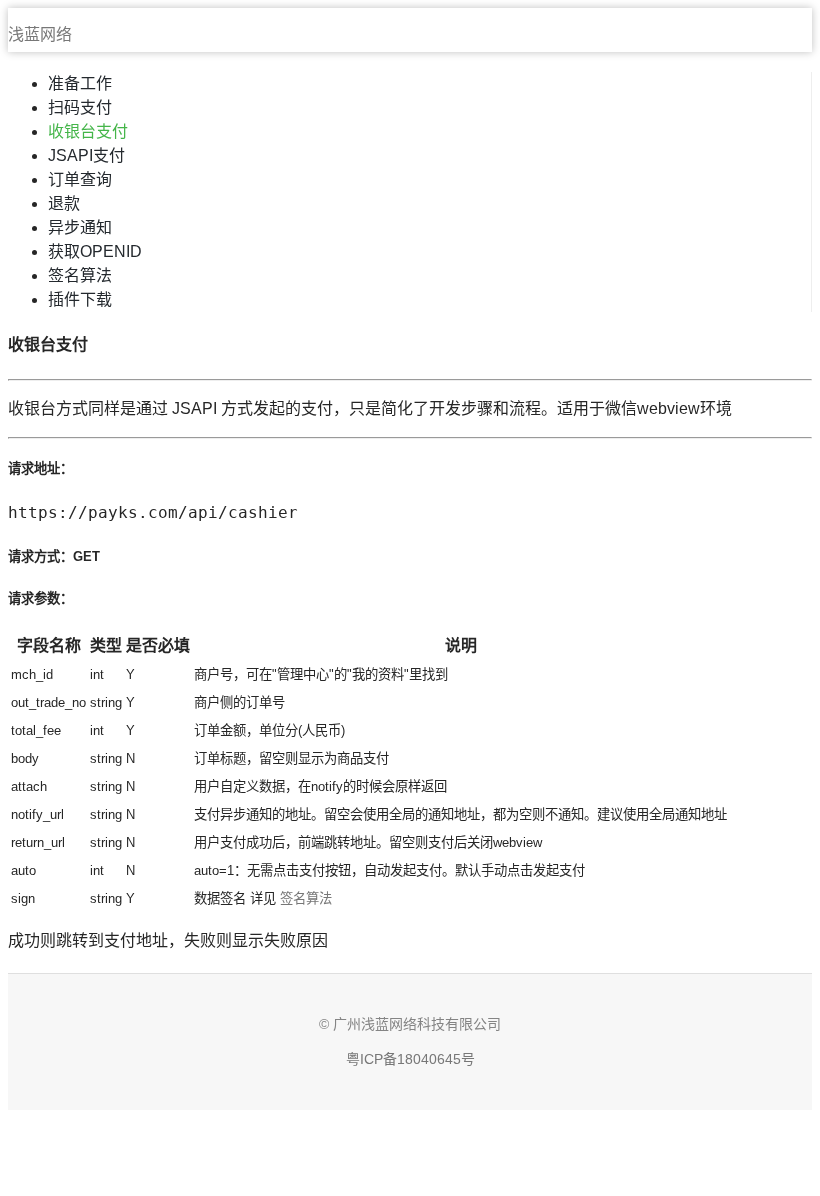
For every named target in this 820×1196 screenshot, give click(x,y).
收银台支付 (88, 131)
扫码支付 (80, 107)
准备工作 (80, 83)
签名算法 (80, 275)
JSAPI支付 (86, 155)
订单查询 (80, 179)
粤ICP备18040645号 (410, 1059)
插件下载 (80, 299)
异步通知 (80, 227)
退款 (64, 203)
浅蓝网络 (40, 34)
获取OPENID (95, 251)
